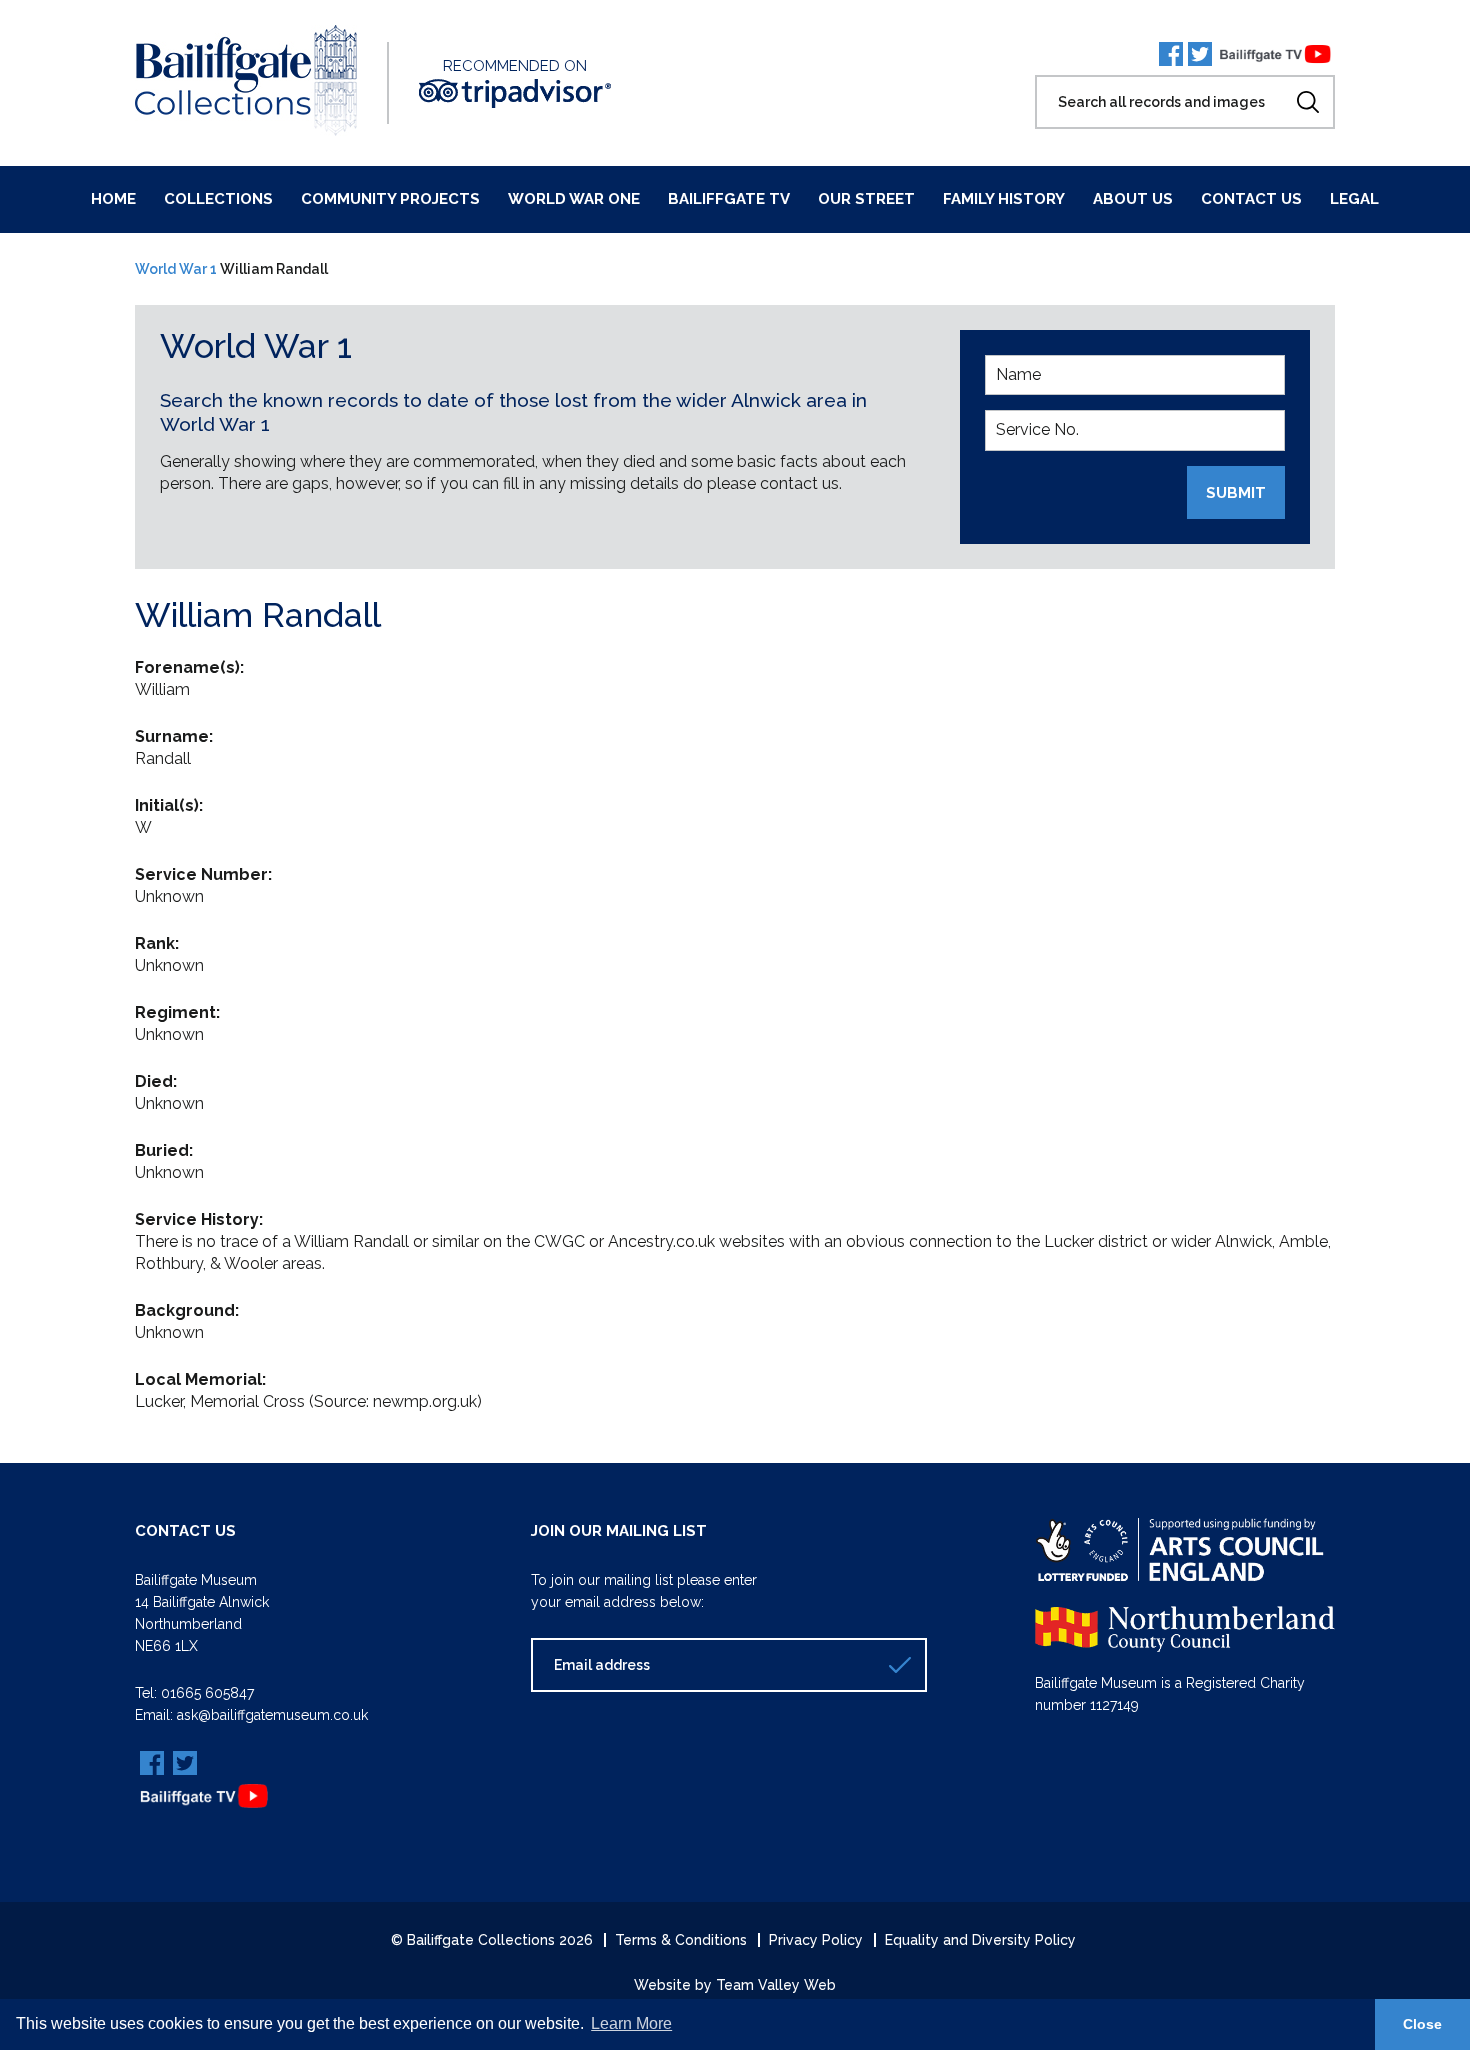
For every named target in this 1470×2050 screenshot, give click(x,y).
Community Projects (390, 199)
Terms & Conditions (681, 1940)
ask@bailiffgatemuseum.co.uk (272, 1715)
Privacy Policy (816, 1940)
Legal (1354, 199)
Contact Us (1251, 199)
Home (113, 199)
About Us (1133, 199)
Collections (218, 199)
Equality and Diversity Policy (980, 1940)
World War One (574, 199)
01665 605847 (207, 1693)
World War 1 (176, 269)
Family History (1004, 199)
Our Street (866, 199)
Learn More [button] (631, 2023)
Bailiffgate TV (729, 199)
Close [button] (1422, 2024)
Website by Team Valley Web (735, 1985)
